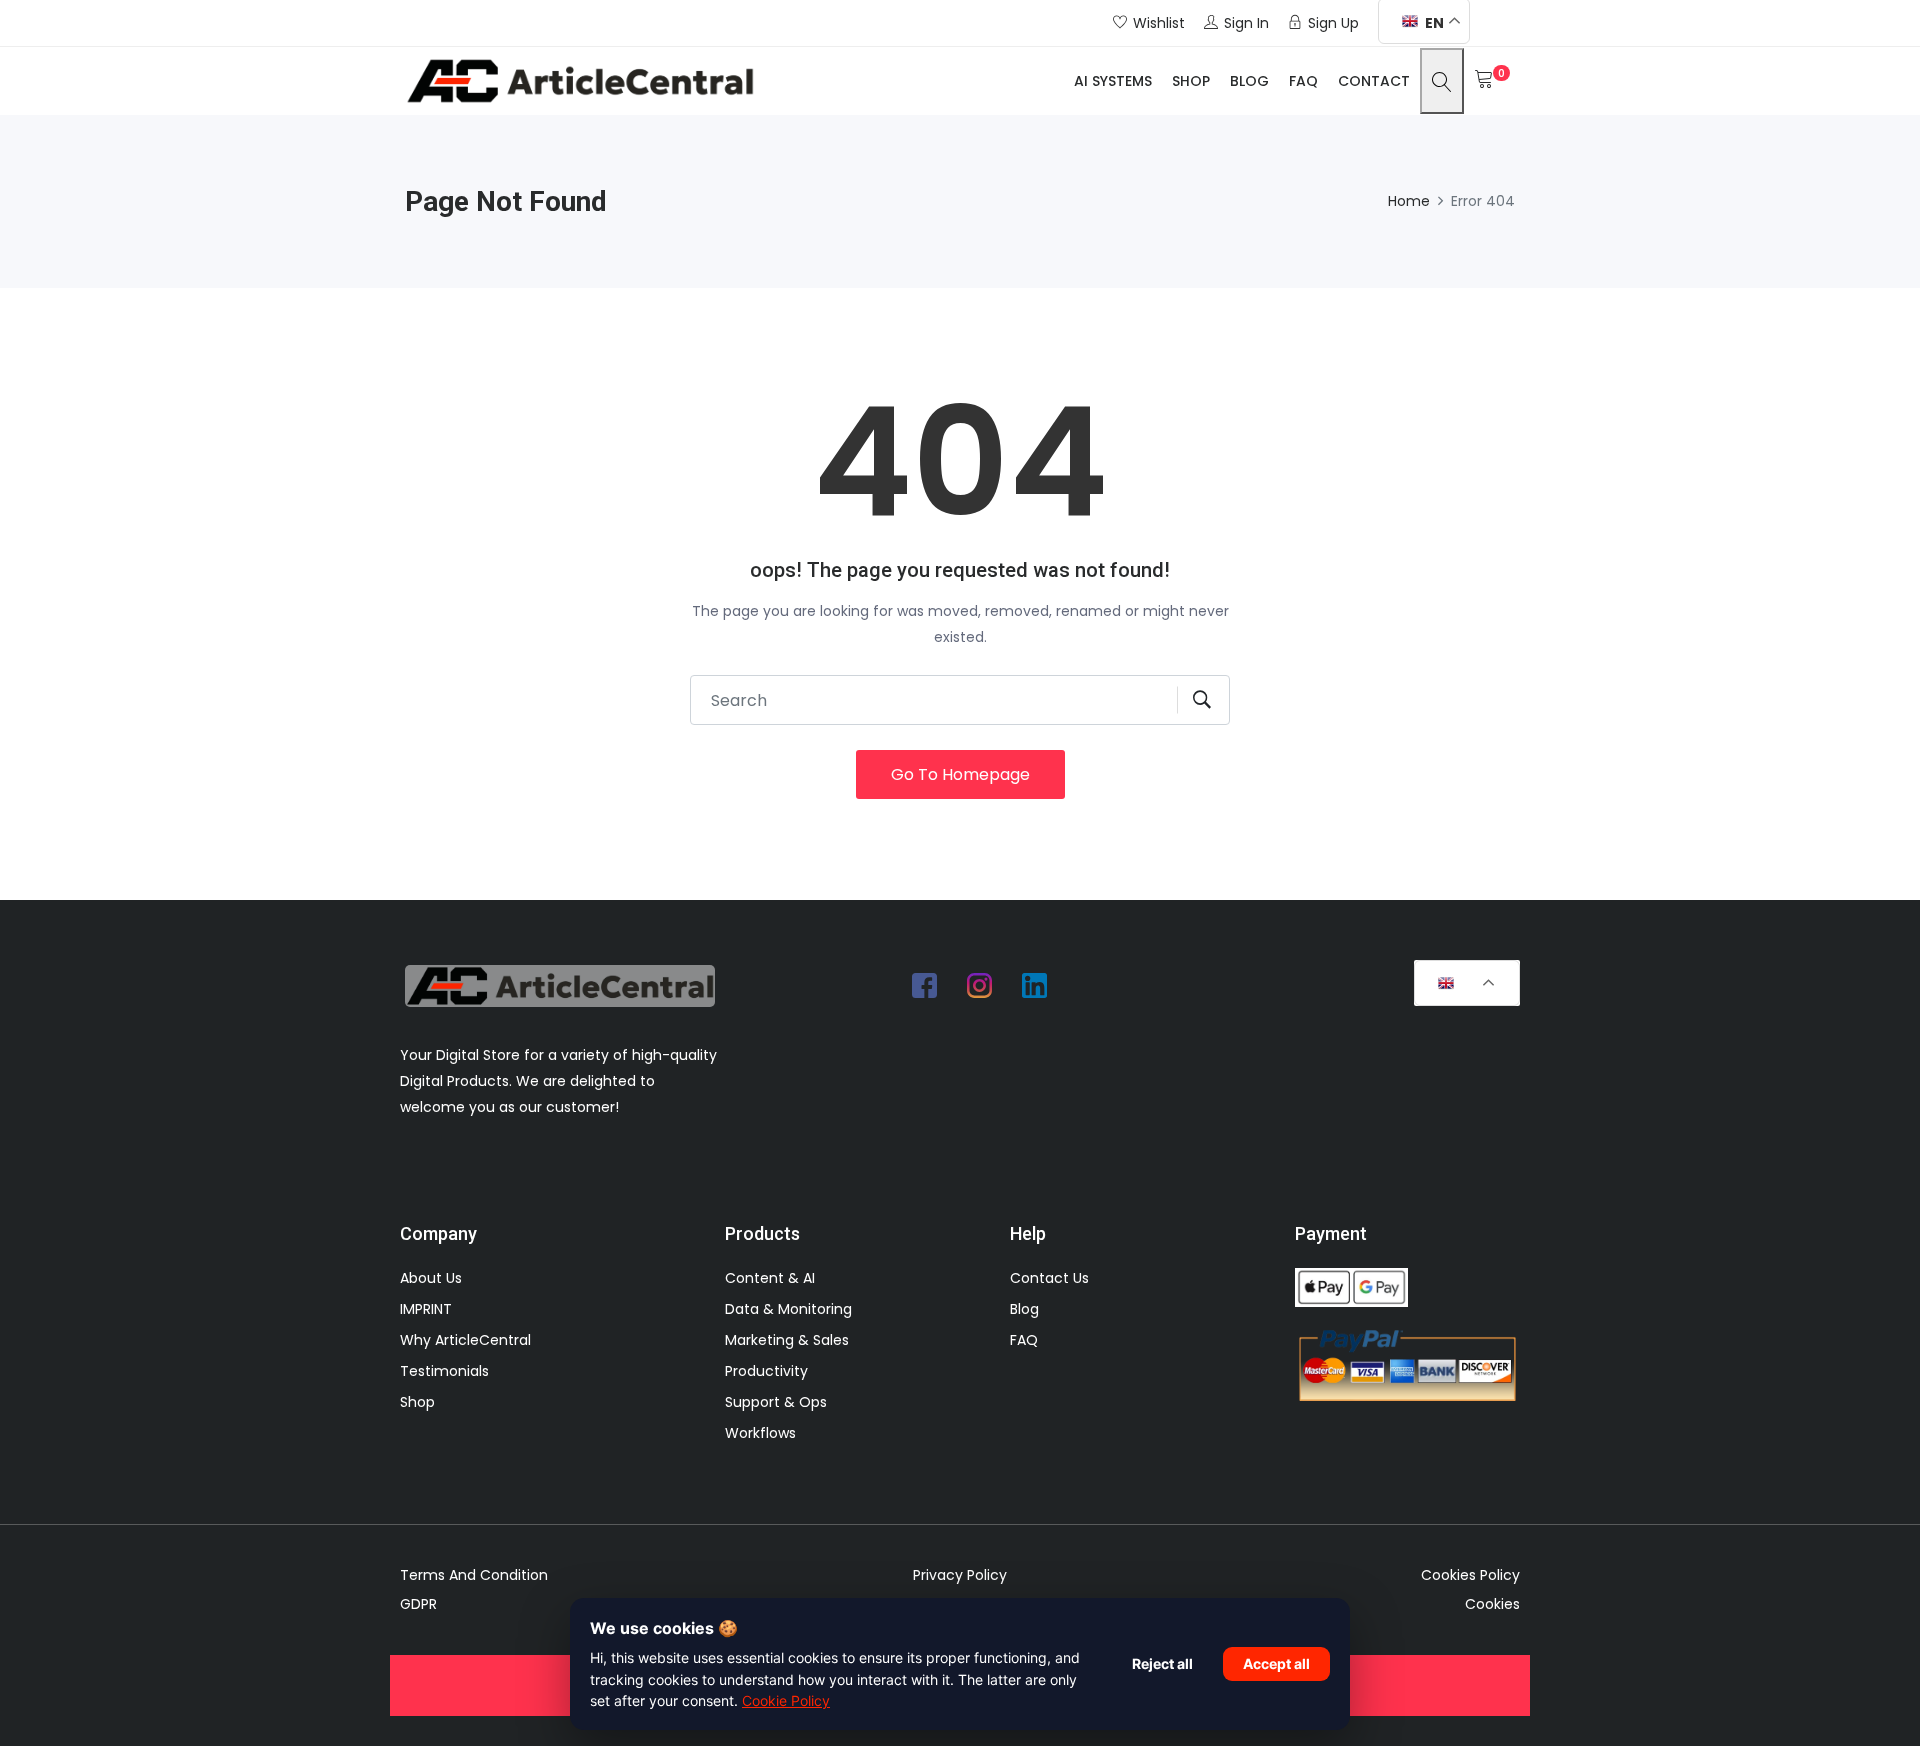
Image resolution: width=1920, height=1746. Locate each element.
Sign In (1246, 23)
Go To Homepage (960, 774)
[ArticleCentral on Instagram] (980, 985)
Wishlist (1159, 23)
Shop (1191, 81)
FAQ (1303, 81)
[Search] (1442, 80)
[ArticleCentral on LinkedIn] (1035, 985)
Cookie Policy (786, 1700)
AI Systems (1113, 81)
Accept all (1276, 1663)
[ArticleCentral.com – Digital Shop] (580, 81)
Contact (1374, 81)
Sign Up (1333, 23)
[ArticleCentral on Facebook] (925, 985)
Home (1409, 201)
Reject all (1162, 1663)
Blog (1249, 81)
